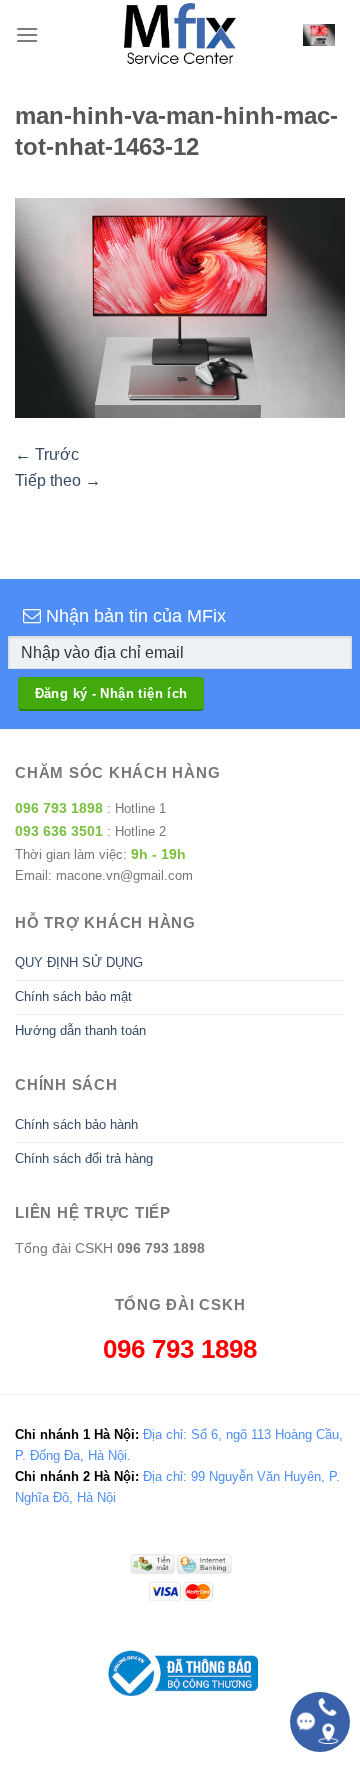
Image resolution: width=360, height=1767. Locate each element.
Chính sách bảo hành (76, 1124)
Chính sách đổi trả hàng (84, 1158)
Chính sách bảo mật (73, 996)
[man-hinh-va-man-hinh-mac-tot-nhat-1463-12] (180, 307)
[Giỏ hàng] (319, 34)
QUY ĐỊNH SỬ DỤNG (79, 962)
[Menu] (27, 34)
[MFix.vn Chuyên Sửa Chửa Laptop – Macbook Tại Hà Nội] (180, 35)
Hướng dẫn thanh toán (80, 1030)
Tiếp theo (58, 480)
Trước (47, 454)
